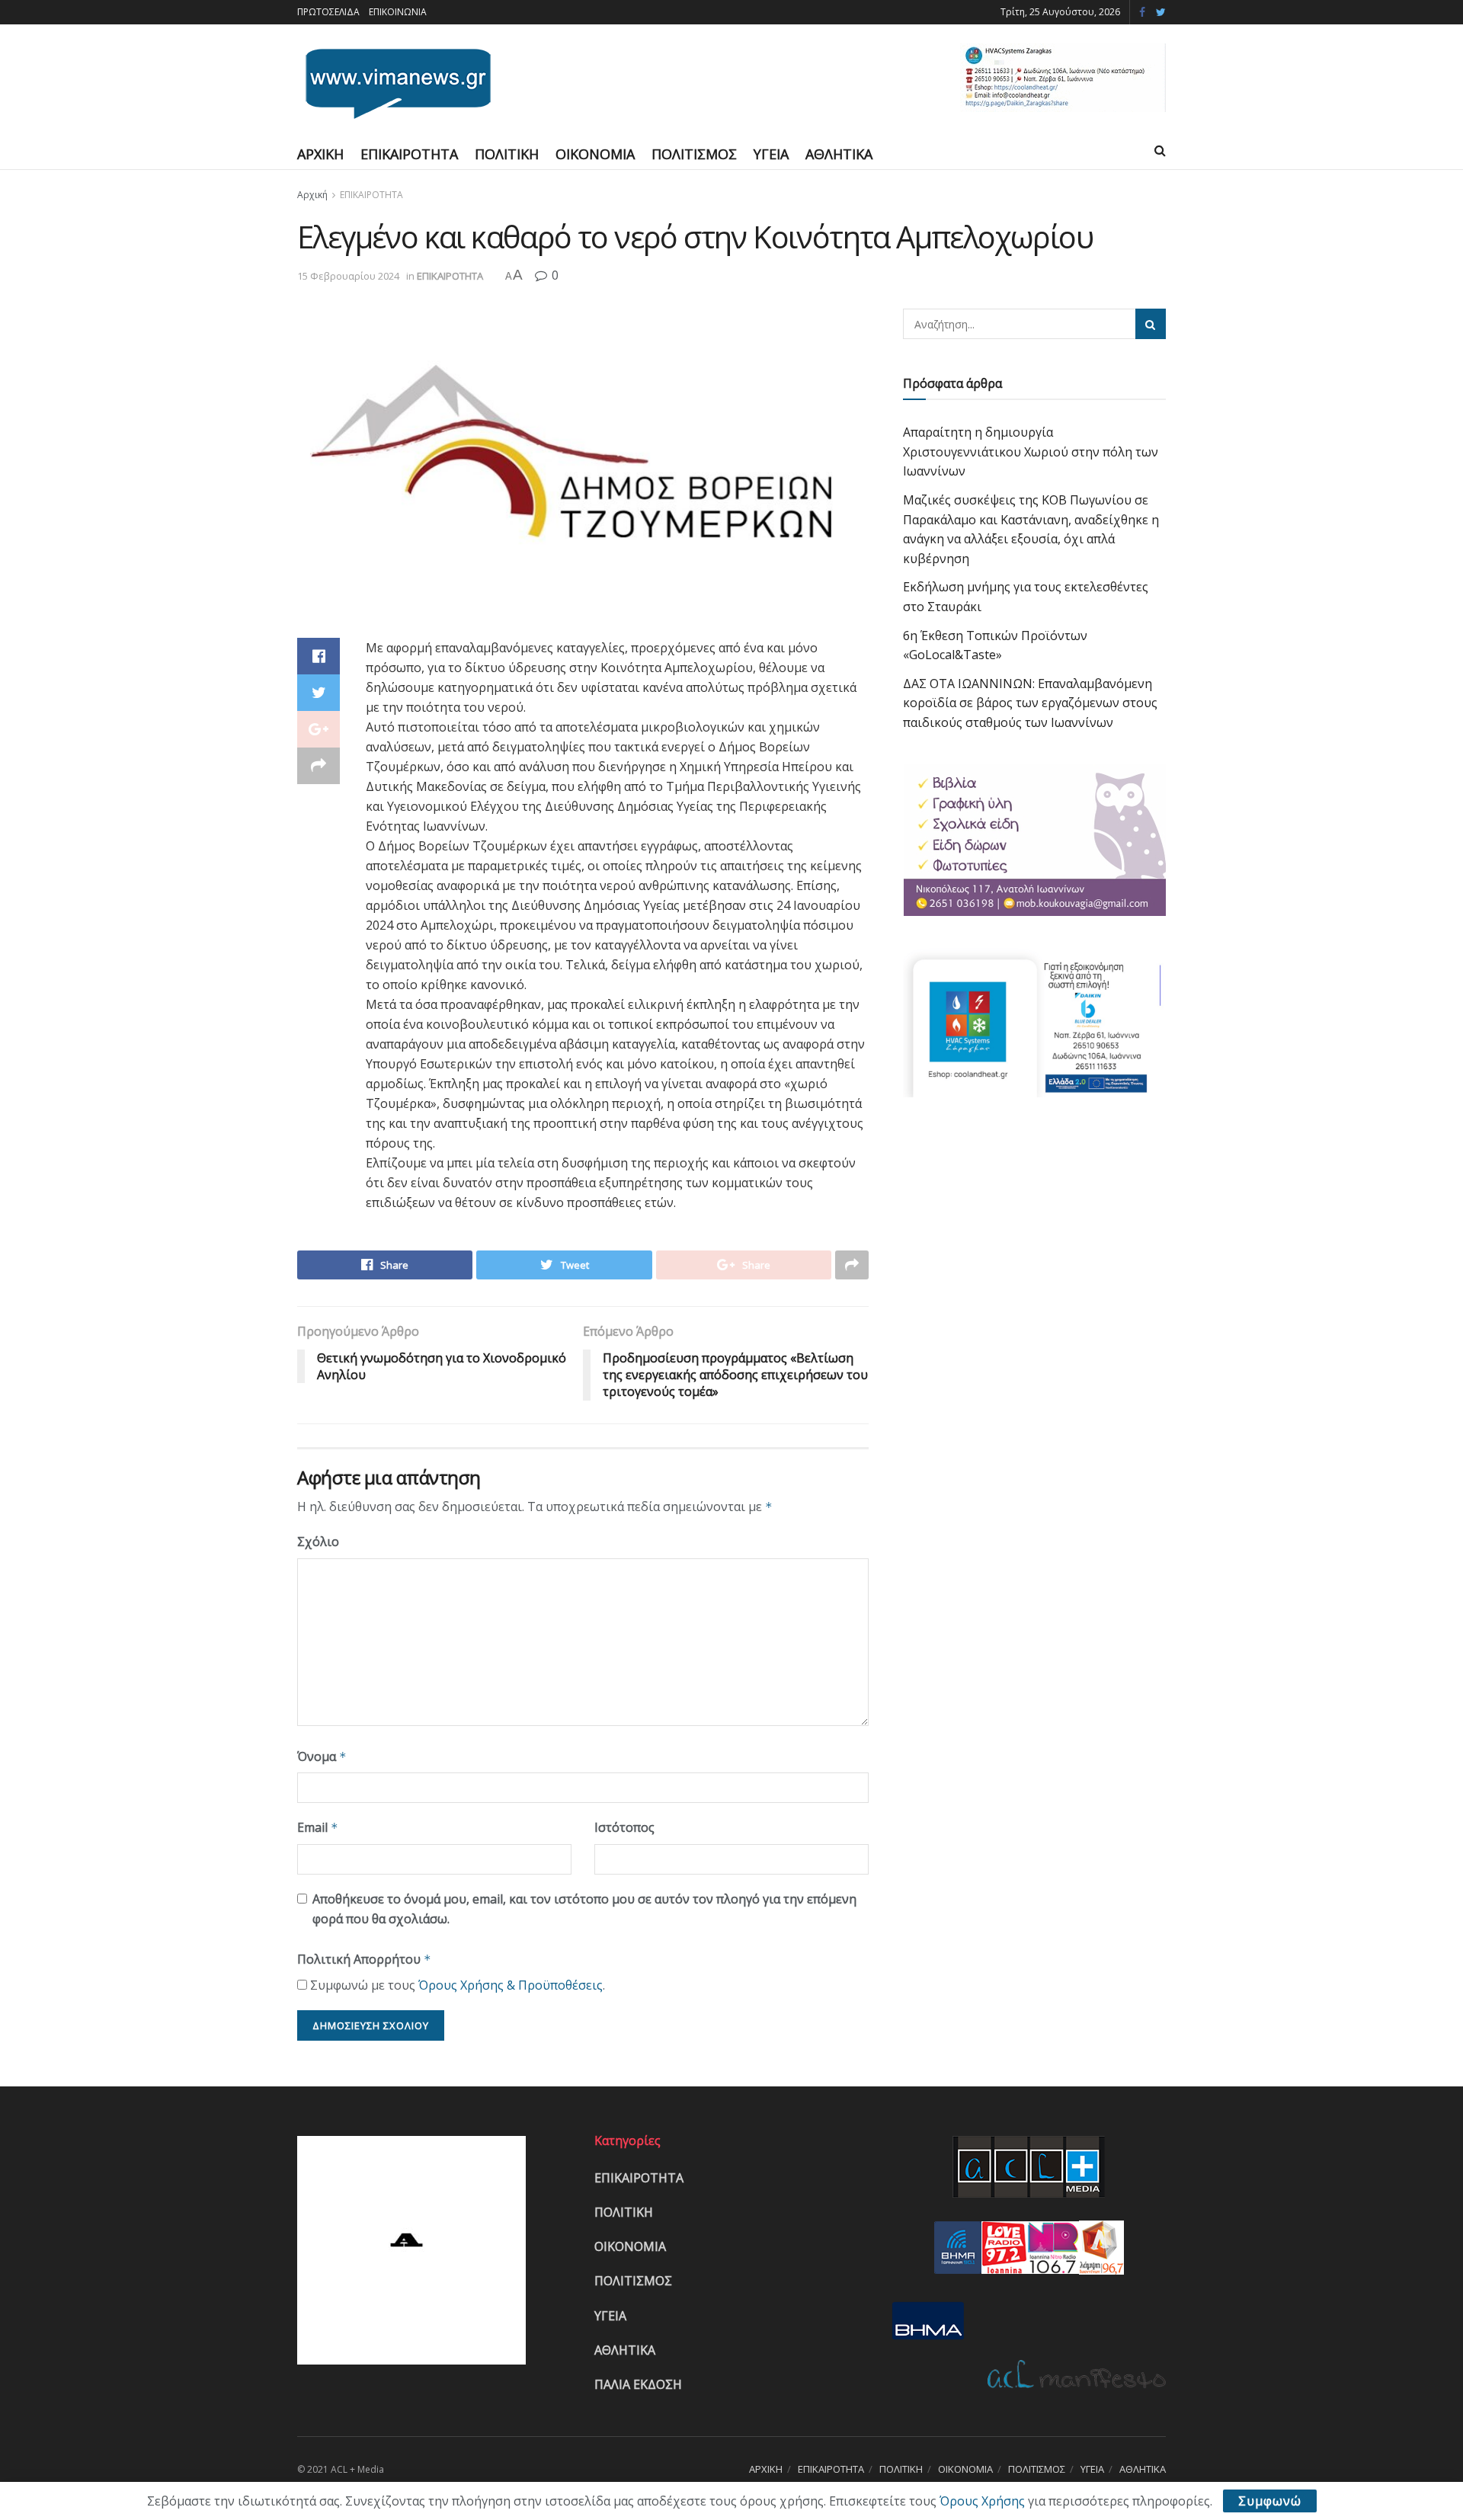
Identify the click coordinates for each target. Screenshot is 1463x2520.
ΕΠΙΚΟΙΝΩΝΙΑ (398, 12)
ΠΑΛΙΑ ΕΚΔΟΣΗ (638, 2384)
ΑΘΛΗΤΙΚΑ (839, 154)
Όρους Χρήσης (982, 2501)
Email (318, 1827)
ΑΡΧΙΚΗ (320, 154)
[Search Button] (1151, 324)
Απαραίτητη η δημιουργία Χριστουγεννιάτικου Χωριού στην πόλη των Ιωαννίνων (1031, 451)
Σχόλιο (318, 1542)
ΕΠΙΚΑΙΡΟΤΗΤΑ (409, 154)
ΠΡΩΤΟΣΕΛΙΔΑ (328, 12)
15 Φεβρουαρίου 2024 (348, 276)
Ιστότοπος (624, 1827)
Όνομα (322, 1756)
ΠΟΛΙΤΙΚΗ (507, 154)
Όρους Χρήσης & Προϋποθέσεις (511, 1985)
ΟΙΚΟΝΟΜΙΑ (595, 154)
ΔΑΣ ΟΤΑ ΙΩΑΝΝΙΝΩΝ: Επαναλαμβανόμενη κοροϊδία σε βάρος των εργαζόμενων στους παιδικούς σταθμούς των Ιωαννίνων (1030, 703)
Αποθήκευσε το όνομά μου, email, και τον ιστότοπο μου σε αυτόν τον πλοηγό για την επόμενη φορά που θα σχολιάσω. (584, 1909)
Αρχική (312, 195)
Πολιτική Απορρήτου (364, 1959)
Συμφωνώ (1270, 2501)
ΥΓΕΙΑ (771, 154)
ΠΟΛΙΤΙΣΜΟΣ (694, 154)
